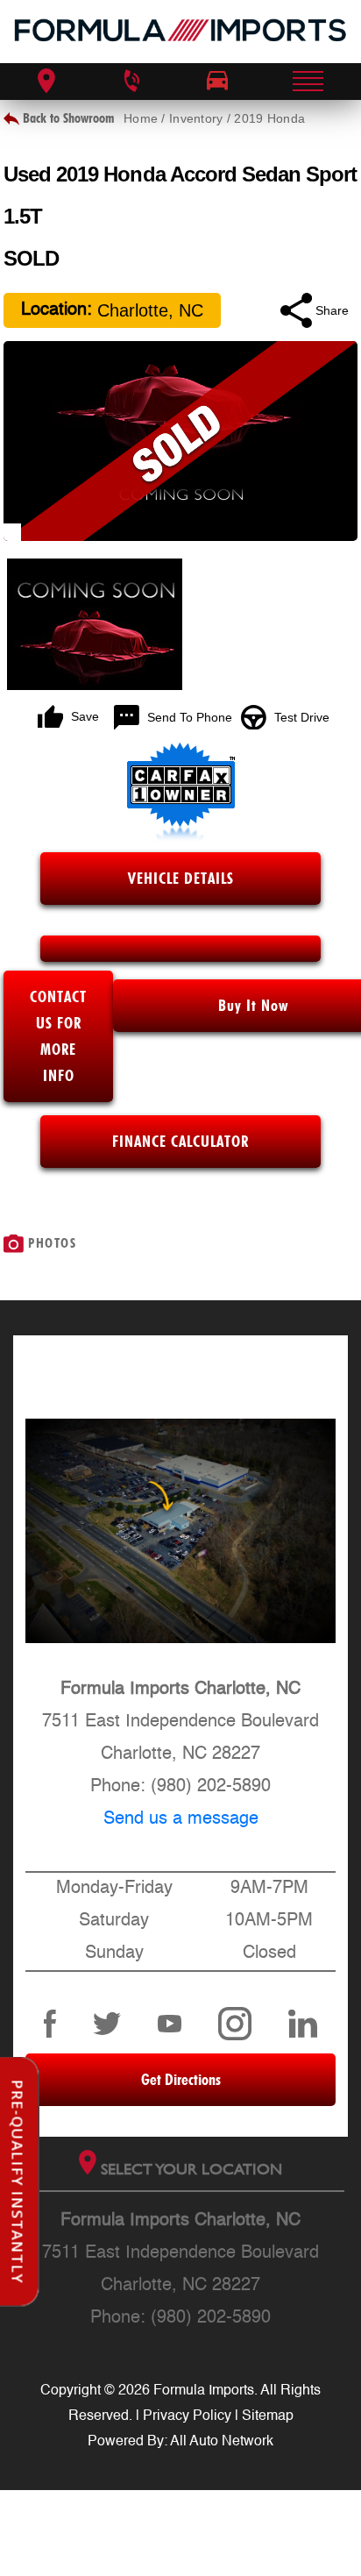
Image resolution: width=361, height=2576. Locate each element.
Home (141, 118)
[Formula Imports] (180, 32)
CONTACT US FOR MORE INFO (58, 1036)
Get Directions (181, 2079)
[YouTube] (170, 2024)
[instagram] (235, 2024)
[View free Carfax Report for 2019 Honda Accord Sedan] (181, 837)
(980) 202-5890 (211, 1787)
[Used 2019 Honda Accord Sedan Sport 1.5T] (180, 441)
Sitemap (268, 2416)
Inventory (196, 118)
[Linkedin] (303, 2024)
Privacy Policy (187, 2416)
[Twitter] (107, 2024)
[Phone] (131, 82)
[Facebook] (50, 2024)
